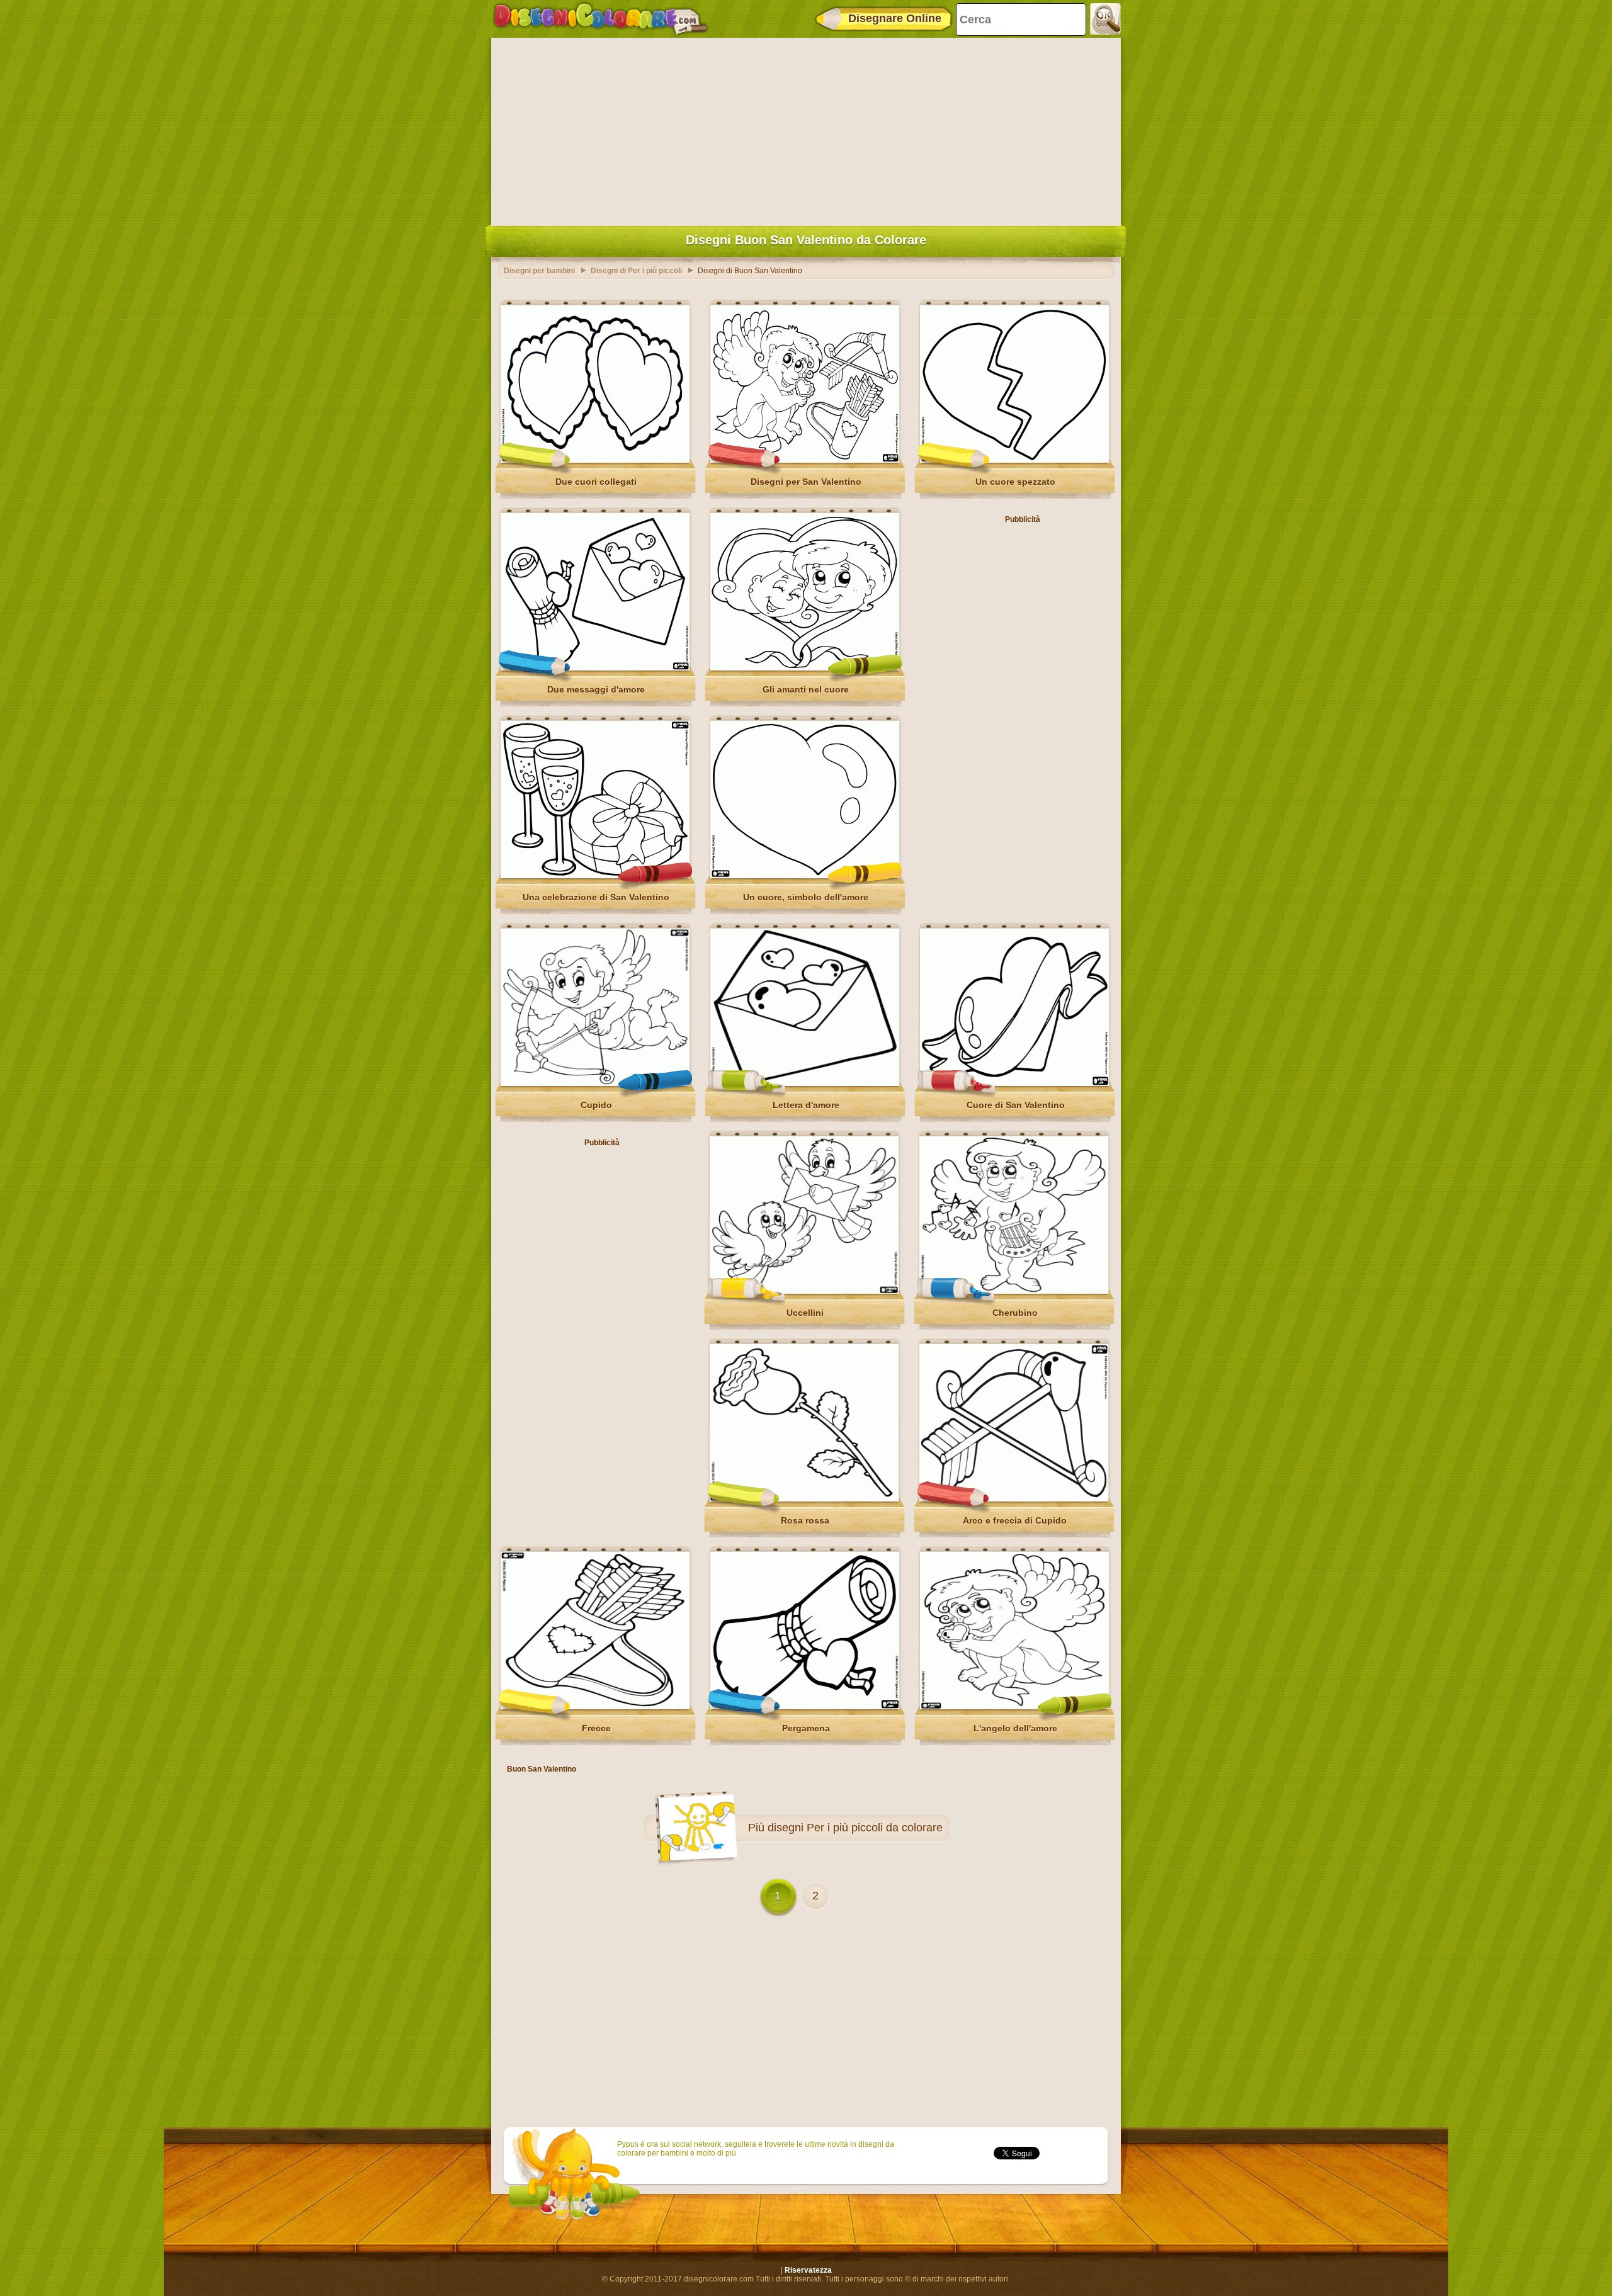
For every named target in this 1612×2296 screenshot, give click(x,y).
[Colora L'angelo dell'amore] (1014, 1707)
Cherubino (1015, 1313)
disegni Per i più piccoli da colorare (855, 1828)
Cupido (596, 1105)
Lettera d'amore (806, 1105)
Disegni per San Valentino (806, 482)
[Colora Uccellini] (804, 1291)
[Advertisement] (806, 129)
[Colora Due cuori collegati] (595, 460)
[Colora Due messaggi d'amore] (595, 668)
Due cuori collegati (596, 482)
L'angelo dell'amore (1015, 1728)
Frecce (596, 1728)
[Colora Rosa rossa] (804, 1499)
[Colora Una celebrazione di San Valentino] (595, 876)
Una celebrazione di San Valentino (596, 897)
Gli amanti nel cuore (806, 689)
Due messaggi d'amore (596, 689)
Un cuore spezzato (1015, 482)
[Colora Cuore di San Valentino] (1014, 1083)
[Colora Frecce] (595, 1707)
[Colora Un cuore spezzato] (1014, 460)
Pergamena (806, 1728)
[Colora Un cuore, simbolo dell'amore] (805, 876)
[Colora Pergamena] (805, 1707)
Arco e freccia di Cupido (1015, 1520)
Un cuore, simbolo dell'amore (806, 897)
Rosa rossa (805, 1520)
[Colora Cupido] (595, 1083)
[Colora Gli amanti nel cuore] (805, 668)
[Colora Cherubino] (1014, 1291)
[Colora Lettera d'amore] (805, 1083)
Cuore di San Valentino (1016, 1105)
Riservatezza (808, 2270)
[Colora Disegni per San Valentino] (805, 460)
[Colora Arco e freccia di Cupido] (1014, 1499)
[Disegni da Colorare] (600, 19)
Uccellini (805, 1313)
